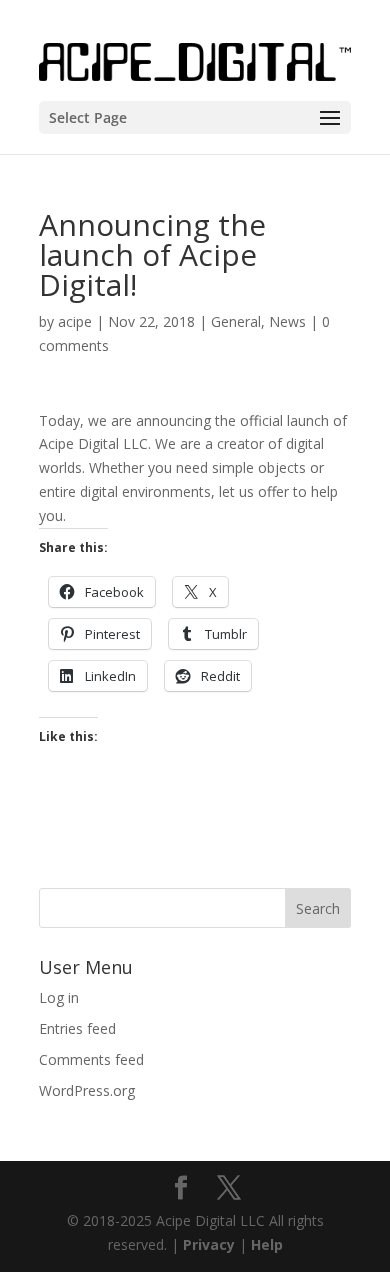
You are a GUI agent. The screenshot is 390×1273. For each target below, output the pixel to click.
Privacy (209, 1244)
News (287, 321)
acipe (75, 321)
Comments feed (91, 1059)
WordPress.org (87, 1090)
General (236, 321)
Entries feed (77, 1028)
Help (267, 1244)
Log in (59, 997)
